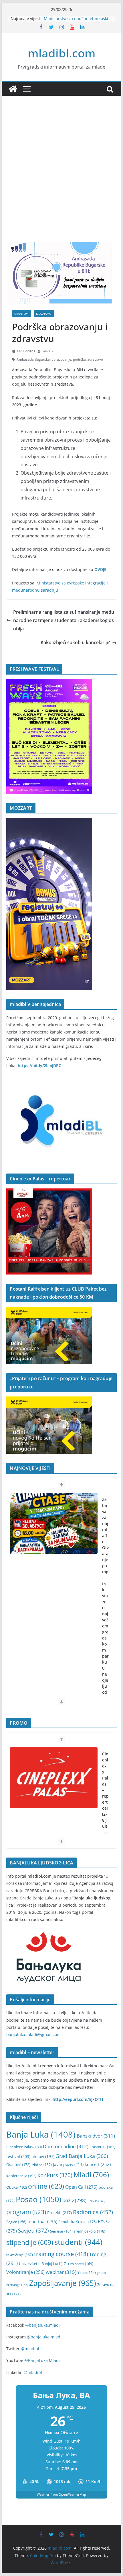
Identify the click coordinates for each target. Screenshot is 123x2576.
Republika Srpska (78, 2222)
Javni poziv (68, 2164)
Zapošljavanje (63, 2283)
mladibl (48, 351)
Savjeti (33, 2230)
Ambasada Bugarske (33, 359)
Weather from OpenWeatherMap (61, 2494)
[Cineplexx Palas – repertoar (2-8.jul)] (53, 1778)
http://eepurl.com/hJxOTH (78, 2099)
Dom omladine (66, 2146)
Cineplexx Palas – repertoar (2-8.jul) (105, 1790)
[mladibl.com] (13, 89)
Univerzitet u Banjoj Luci (44, 2264)
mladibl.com (62, 53)
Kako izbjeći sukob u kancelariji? (75, 642)
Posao (38, 2199)
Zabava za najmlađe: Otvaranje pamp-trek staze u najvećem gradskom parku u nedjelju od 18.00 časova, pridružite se (105, 1626)
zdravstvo (95, 359)
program (26, 2212)
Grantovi (21, 314)
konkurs (55, 2175)
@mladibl (30, 2349)
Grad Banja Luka (82, 2156)
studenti (78, 2242)
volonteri (82, 2264)
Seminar (61, 2231)
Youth (87, 2273)
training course (61, 2254)
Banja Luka (41, 2134)
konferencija (21, 2176)
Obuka (17, 2187)
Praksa (96, 2201)
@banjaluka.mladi (42, 2325)
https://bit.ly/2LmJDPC (39, 1065)
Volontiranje (25, 2272)
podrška (79, 359)
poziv (74, 2200)
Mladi (91, 2175)
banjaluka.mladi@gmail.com (33, 2034)
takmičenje (20, 2255)
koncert (98, 2164)
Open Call (81, 2187)
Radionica (93, 2212)
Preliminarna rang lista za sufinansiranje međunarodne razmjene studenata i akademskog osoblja (64, 620)
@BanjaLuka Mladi (42, 2360)
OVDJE (100, 569)
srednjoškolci (90, 2231)
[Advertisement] (61, 178)
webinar (61, 2272)
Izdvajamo (44, 314)
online (46, 2186)
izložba (42, 2165)
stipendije (30, 2242)
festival (18, 2156)
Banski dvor (96, 2136)
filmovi (43, 2156)
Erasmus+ (102, 2147)
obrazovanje (61, 359)
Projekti (59, 2213)
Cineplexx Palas (24, 2147)
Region (16, 2222)
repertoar (42, 2221)
